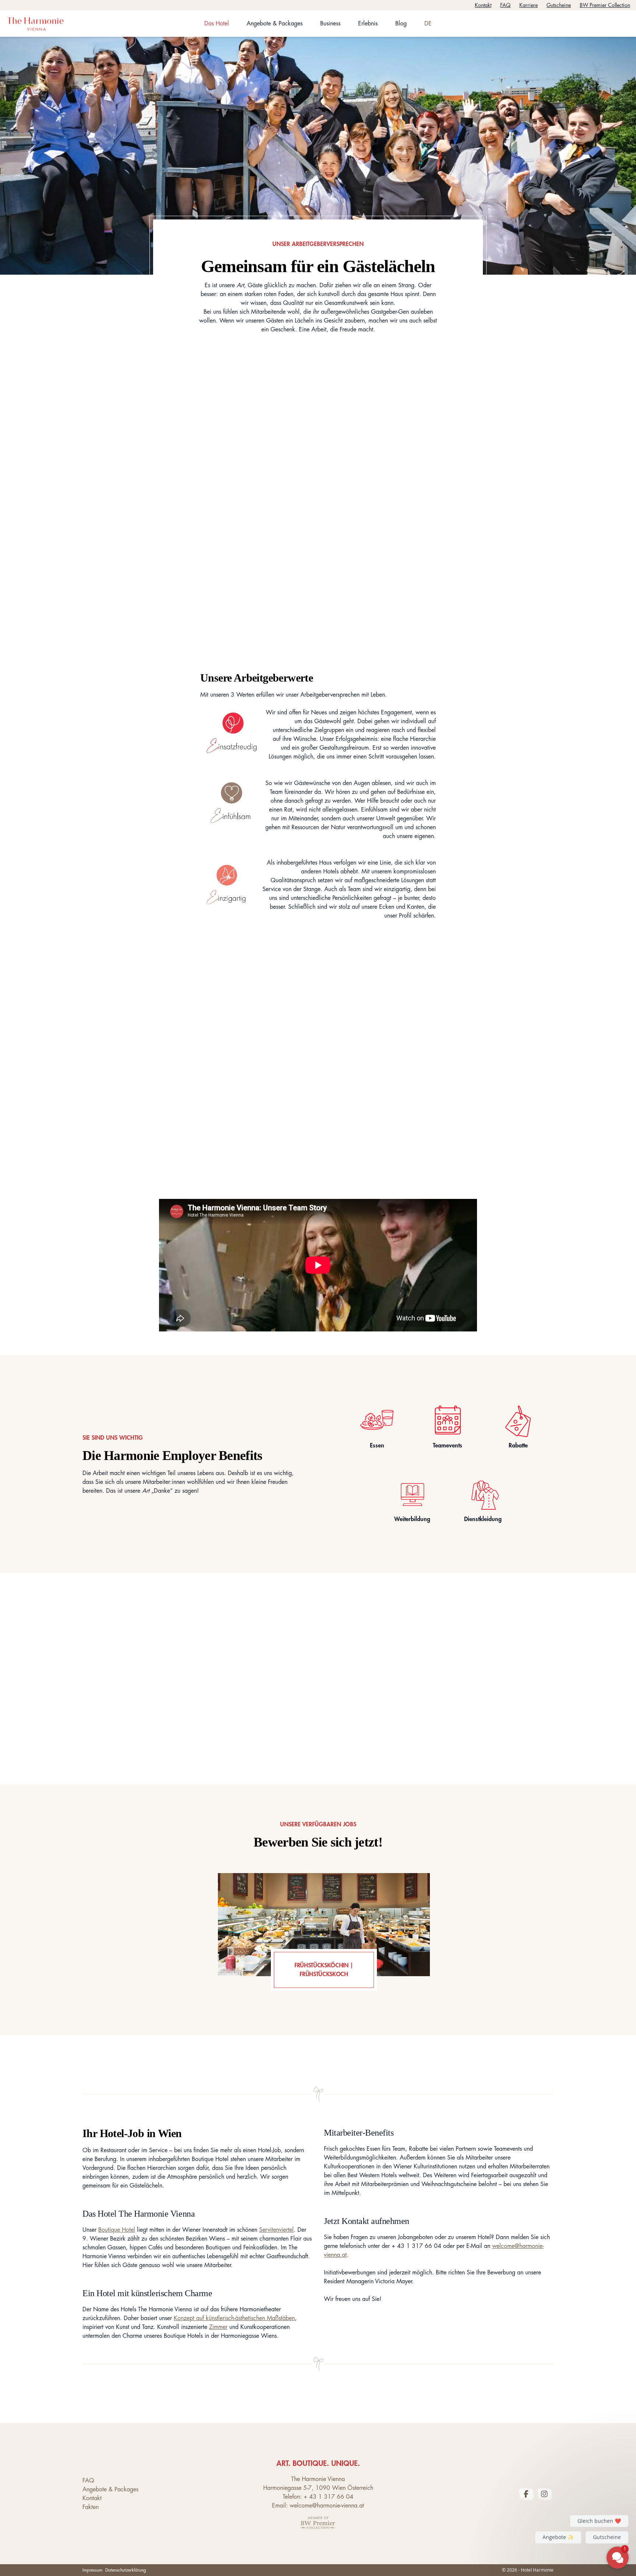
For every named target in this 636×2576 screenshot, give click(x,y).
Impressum (92, 2570)
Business (330, 24)
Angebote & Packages (275, 24)
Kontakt (483, 5)
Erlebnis (368, 24)
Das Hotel (217, 24)
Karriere (529, 5)
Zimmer (218, 2327)
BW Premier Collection (605, 5)
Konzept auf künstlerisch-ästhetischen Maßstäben (234, 2318)
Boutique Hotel (117, 2230)
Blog (401, 24)
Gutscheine (559, 5)
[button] (573, 2476)
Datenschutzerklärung (126, 2570)
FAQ (505, 5)
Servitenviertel (276, 2230)
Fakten (91, 2507)
